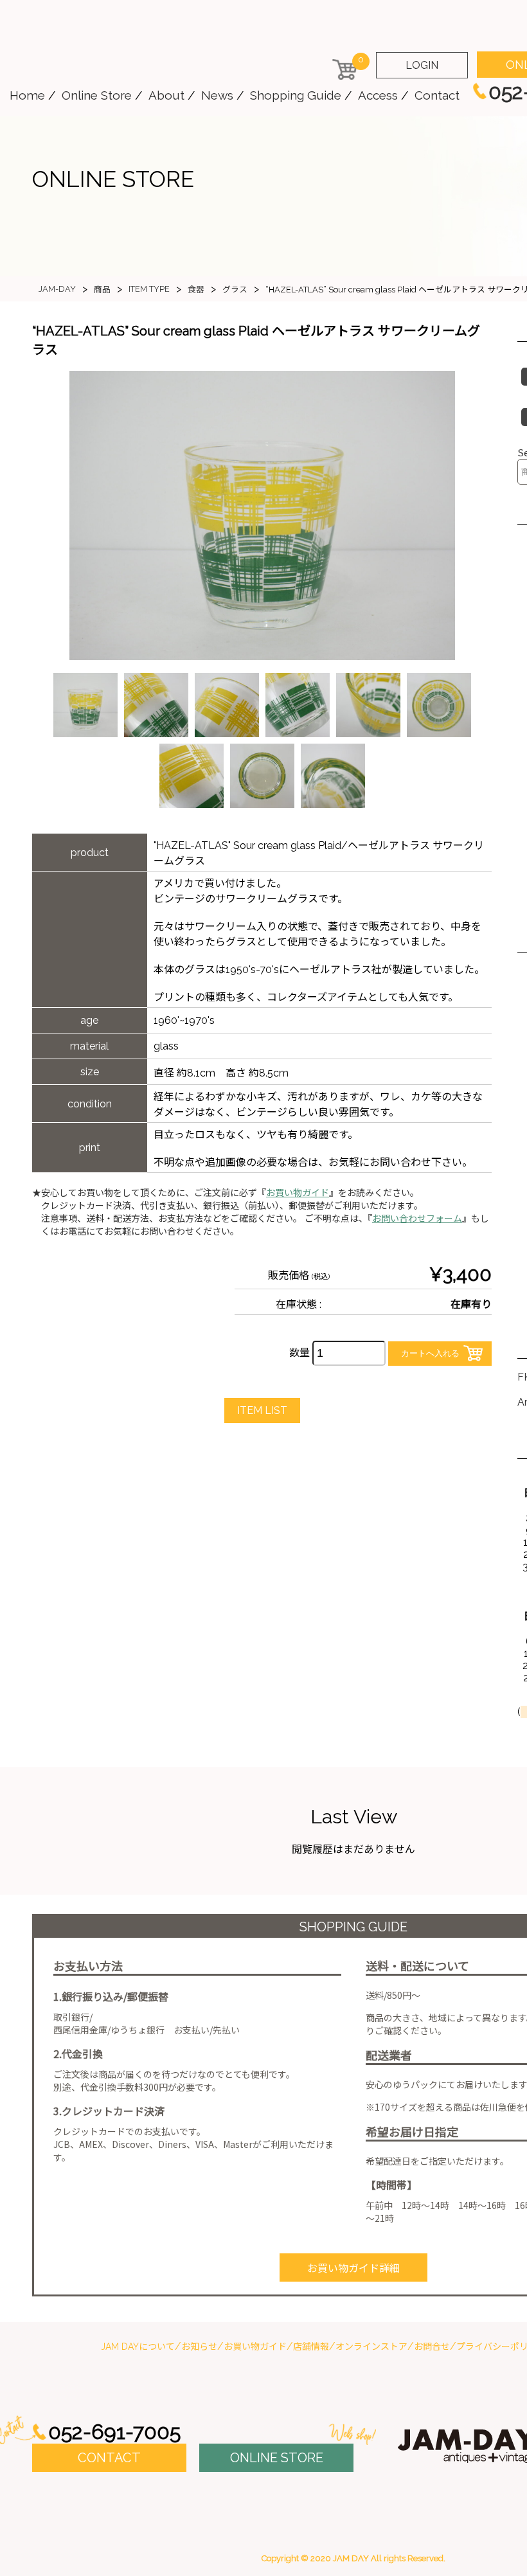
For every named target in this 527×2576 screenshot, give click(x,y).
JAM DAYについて (138, 2347)
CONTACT (109, 2458)
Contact (437, 95)
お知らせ (199, 2347)
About (166, 95)
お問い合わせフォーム (417, 1219)
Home (27, 95)
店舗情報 (311, 2347)
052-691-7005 (114, 2432)
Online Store (97, 95)
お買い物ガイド (298, 1193)
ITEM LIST (262, 1410)
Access (378, 95)
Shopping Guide (296, 95)
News (217, 95)
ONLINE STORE (277, 2458)
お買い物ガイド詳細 (353, 2268)
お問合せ (432, 2347)
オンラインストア (371, 2347)
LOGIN (422, 65)
